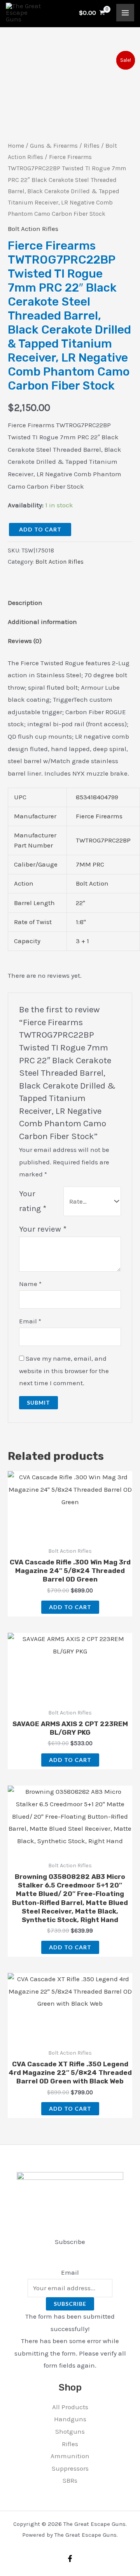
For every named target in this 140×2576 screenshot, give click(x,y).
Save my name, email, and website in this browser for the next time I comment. (64, 1371)
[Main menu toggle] (125, 13)
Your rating (33, 1201)
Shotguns (70, 2431)
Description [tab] (25, 603)
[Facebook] (70, 2559)
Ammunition (70, 2456)
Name (30, 1284)
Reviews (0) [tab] (25, 641)
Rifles (92, 146)
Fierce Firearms (99, 816)
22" (80, 903)
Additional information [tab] (42, 622)
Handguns (70, 2419)
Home (16, 146)
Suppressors (70, 2468)
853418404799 (97, 797)
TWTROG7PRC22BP (103, 840)
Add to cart (40, 529)
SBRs (70, 2480)
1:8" (81, 922)
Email (30, 1321)
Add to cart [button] (70, 1607)
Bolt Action (92, 883)
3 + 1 (82, 941)
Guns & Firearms (54, 146)
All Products (70, 2407)
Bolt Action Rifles (33, 229)
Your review (43, 1229)
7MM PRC (90, 864)
